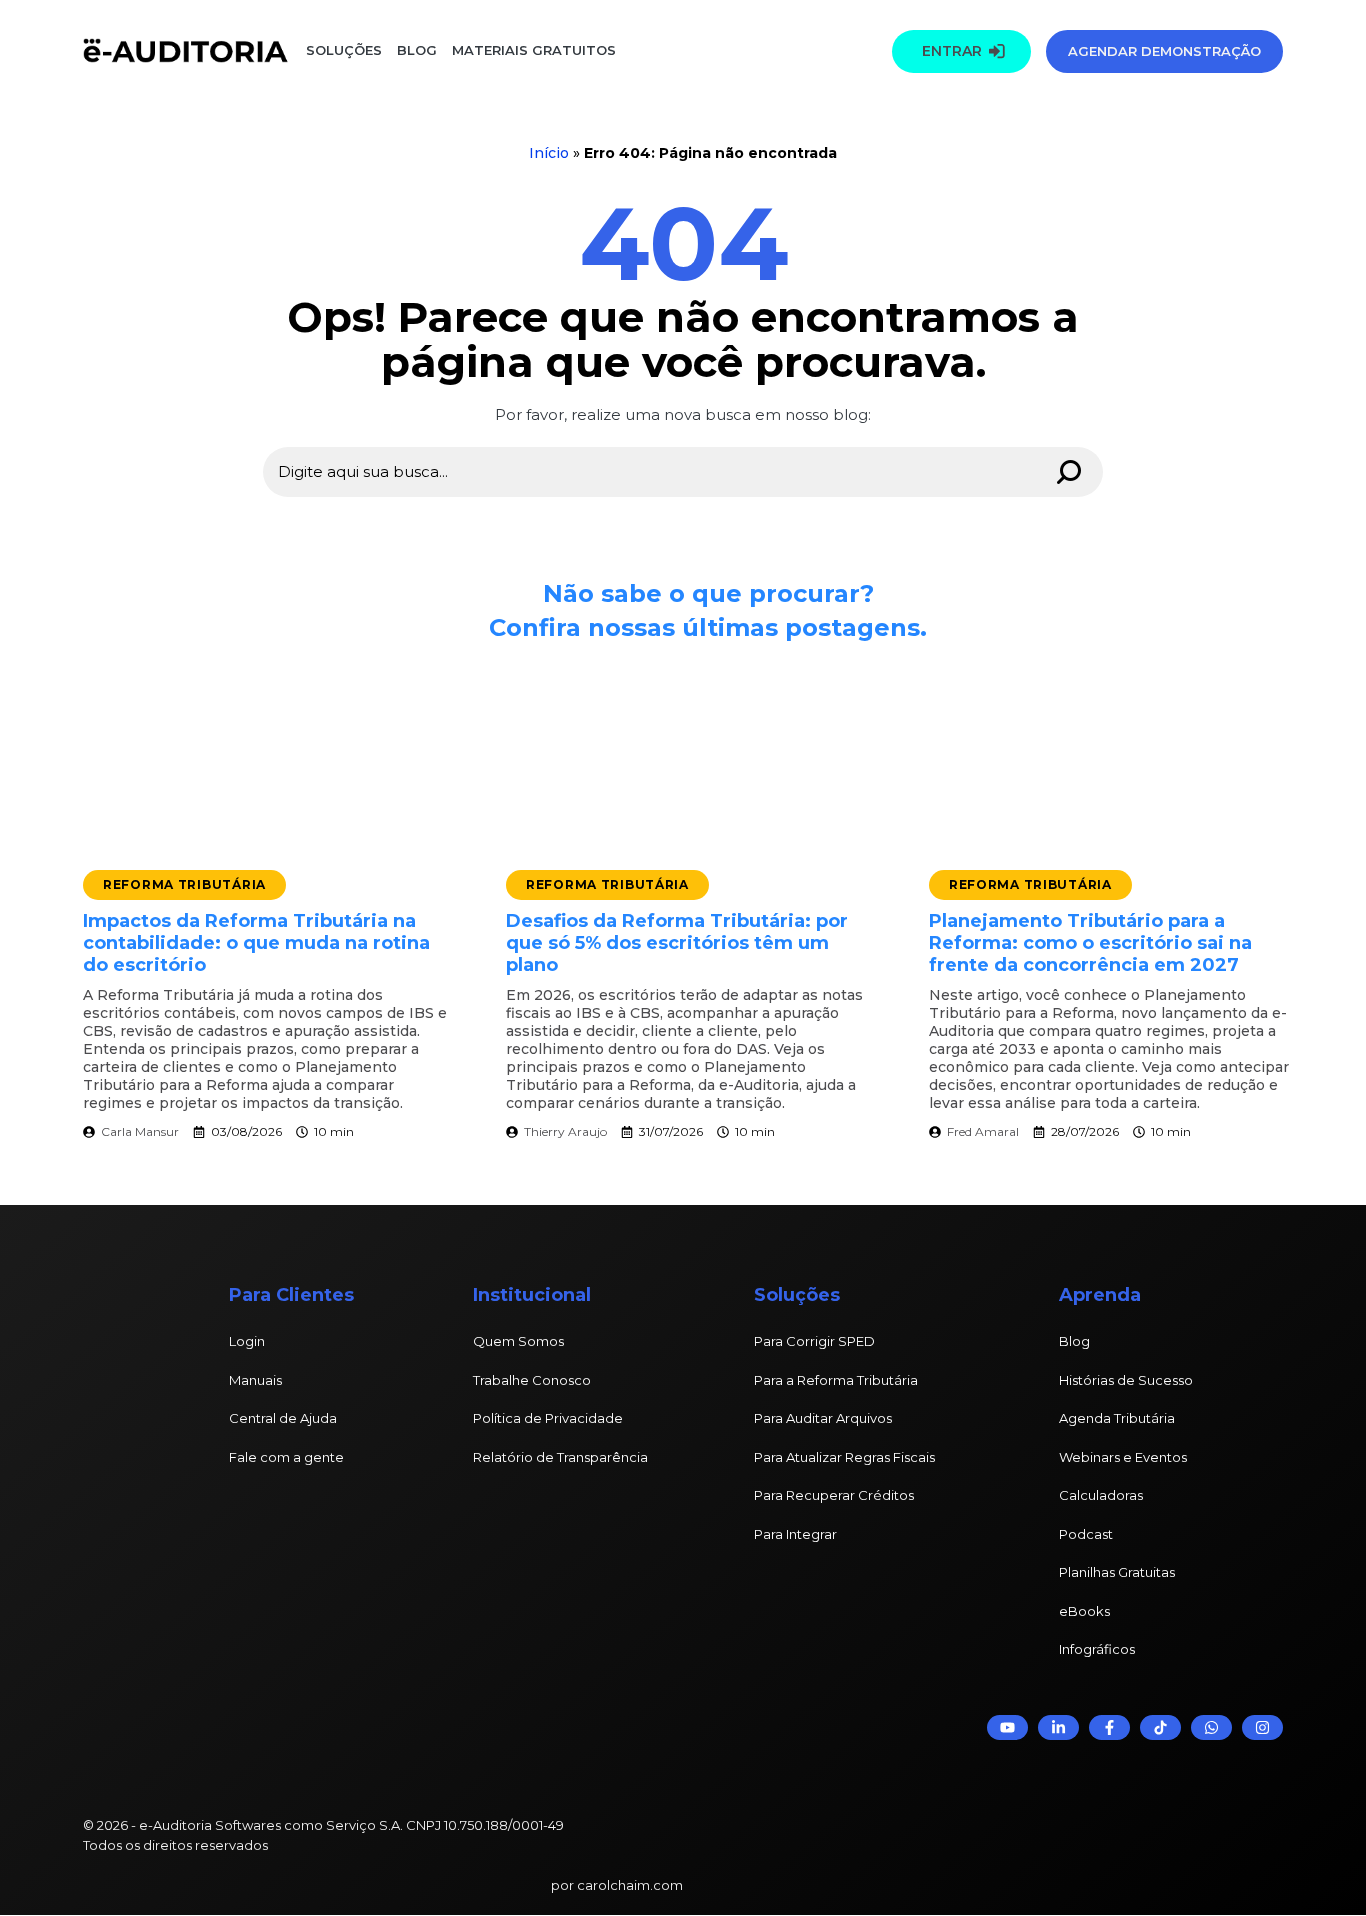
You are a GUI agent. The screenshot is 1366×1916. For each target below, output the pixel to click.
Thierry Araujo (565, 1131)
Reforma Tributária (184, 884)
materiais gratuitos (532, 50)
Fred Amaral (983, 1131)
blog (417, 50)
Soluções (344, 50)
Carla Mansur (140, 1131)
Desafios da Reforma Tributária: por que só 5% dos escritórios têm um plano (677, 943)
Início (549, 153)
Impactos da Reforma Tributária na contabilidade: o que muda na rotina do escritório (256, 943)
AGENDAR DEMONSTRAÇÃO (1164, 51)
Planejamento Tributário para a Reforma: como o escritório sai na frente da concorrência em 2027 (1090, 943)
